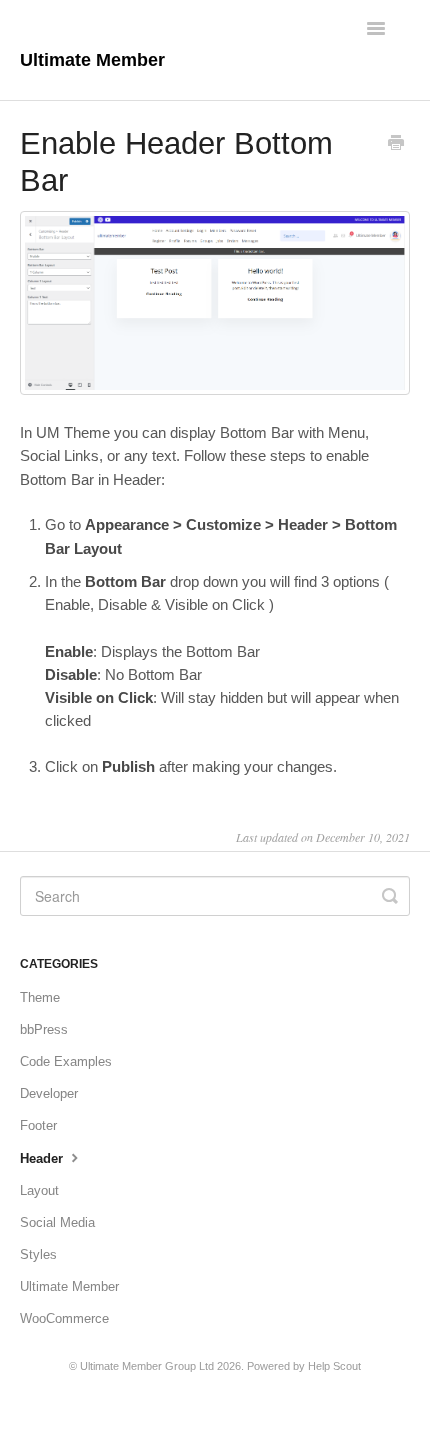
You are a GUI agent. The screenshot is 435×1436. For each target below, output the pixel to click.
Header (43, 1158)
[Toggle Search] (390, 896)
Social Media (57, 1222)
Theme (40, 997)
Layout (39, 1190)
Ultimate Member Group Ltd (147, 1366)
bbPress (44, 1029)
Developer (49, 1093)
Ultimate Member (69, 1286)
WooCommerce (64, 1318)
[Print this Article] (396, 145)
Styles (38, 1254)
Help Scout (334, 1366)
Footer (38, 1125)
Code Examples (66, 1061)
